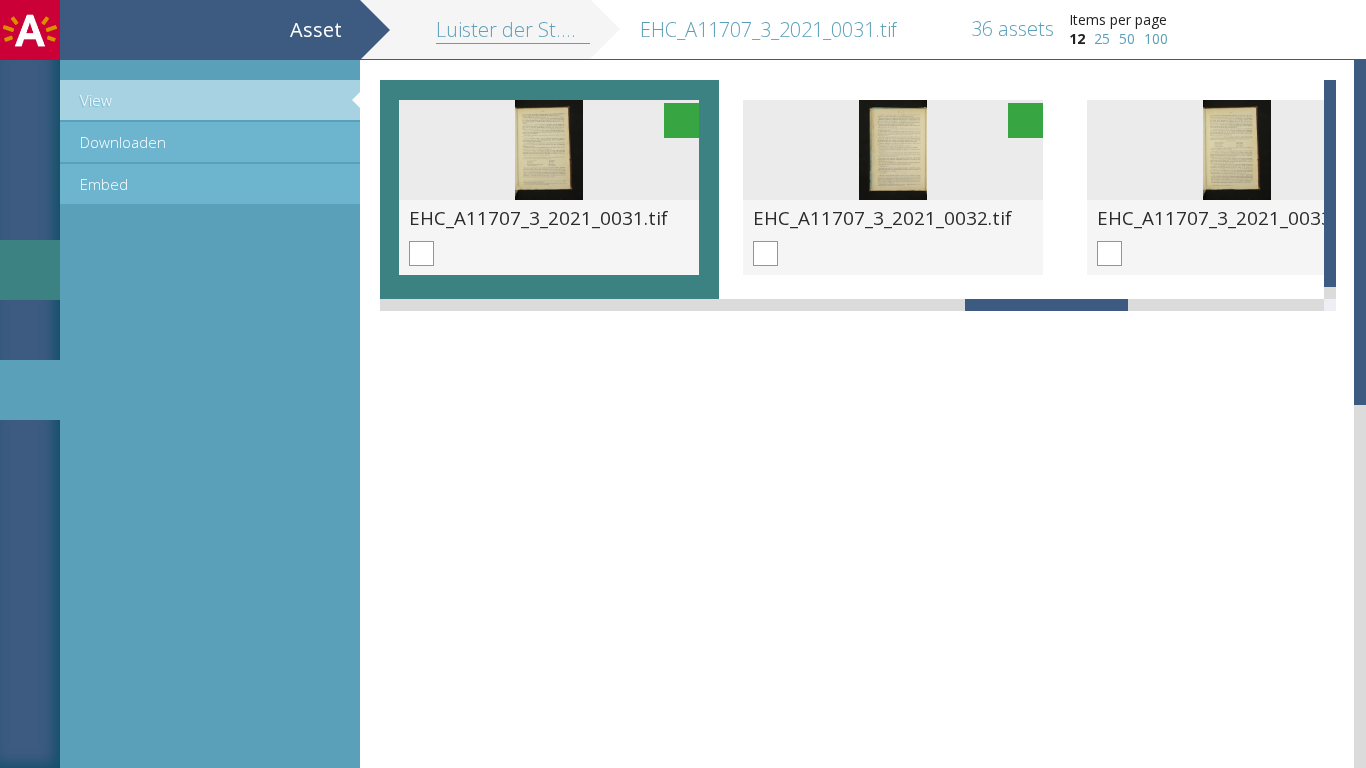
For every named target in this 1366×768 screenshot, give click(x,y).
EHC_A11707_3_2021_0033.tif (1226, 217)
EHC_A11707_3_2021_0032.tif (882, 217)
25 (1102, 38)
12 (1077, 38)
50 (1127, 38)
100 (1156, 38)
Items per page (1118, 19)
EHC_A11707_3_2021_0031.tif (538, 217)
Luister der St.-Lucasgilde (548, 29)
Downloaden (123, 142)
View (96, 100)
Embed (104, 184)
